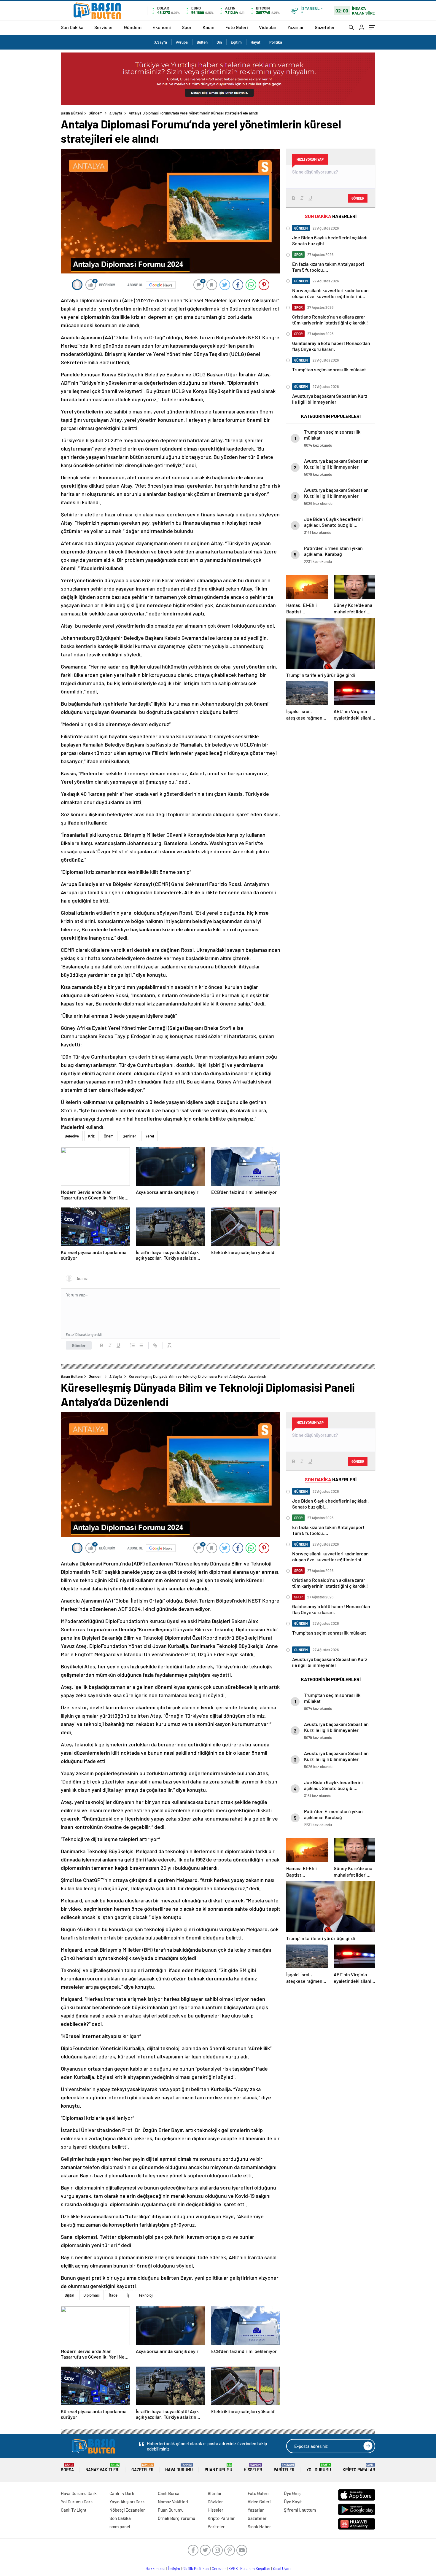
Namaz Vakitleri (102, 2468)
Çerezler (219, 2569)
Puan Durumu (218, 2468)
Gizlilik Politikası (196, 2569)
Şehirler (129, 1136)
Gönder (79, 1345)
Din (219, 42)
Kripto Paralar (359, 2468)
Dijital (69, 2295)
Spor (187, 27)
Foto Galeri (237, 27)
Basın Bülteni (72, 113)
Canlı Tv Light (74, 2510)
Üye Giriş (292, 2493)
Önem (109, 1136)
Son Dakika (72, 27)
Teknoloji (146, 2295)
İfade (113, 2295)
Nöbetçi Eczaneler (127, 2510)
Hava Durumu (179, 2468)
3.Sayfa (160, 42)
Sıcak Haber (259, 2526)
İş (128, 2295)
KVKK (233, 2569)
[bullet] (141, 1345)
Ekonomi (162, 27)
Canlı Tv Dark (122, 2493)
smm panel (120, 2526)
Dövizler (215, 2502)
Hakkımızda (156, 2569)
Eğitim (236, 42)
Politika (276, 42)
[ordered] (133, 1345)
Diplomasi (92, 2295)
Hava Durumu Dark (79, 2493)
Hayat (256, 42)
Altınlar (215, 2493)
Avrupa (182, 42)
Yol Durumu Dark (77, 2502)
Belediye (72, 1136)
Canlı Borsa (169, 2493)
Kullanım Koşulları (255, 2569)
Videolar (268, 27)
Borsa (67, 2468)
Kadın (209, 27)
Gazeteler (325, 27)
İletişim (174, 2569)
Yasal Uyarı (282, 2569)
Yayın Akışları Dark (127, 2502)
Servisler (104, 27)
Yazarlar (296, 27)
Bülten (202, 42)
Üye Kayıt (293, 2502)
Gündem (133, 27)
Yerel (150, 1136)
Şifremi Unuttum (300, 2510)
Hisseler (253, 2468)
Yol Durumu (319, 2468)
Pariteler (284, 2468)
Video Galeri (259, 2502)
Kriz (91, 1136)
